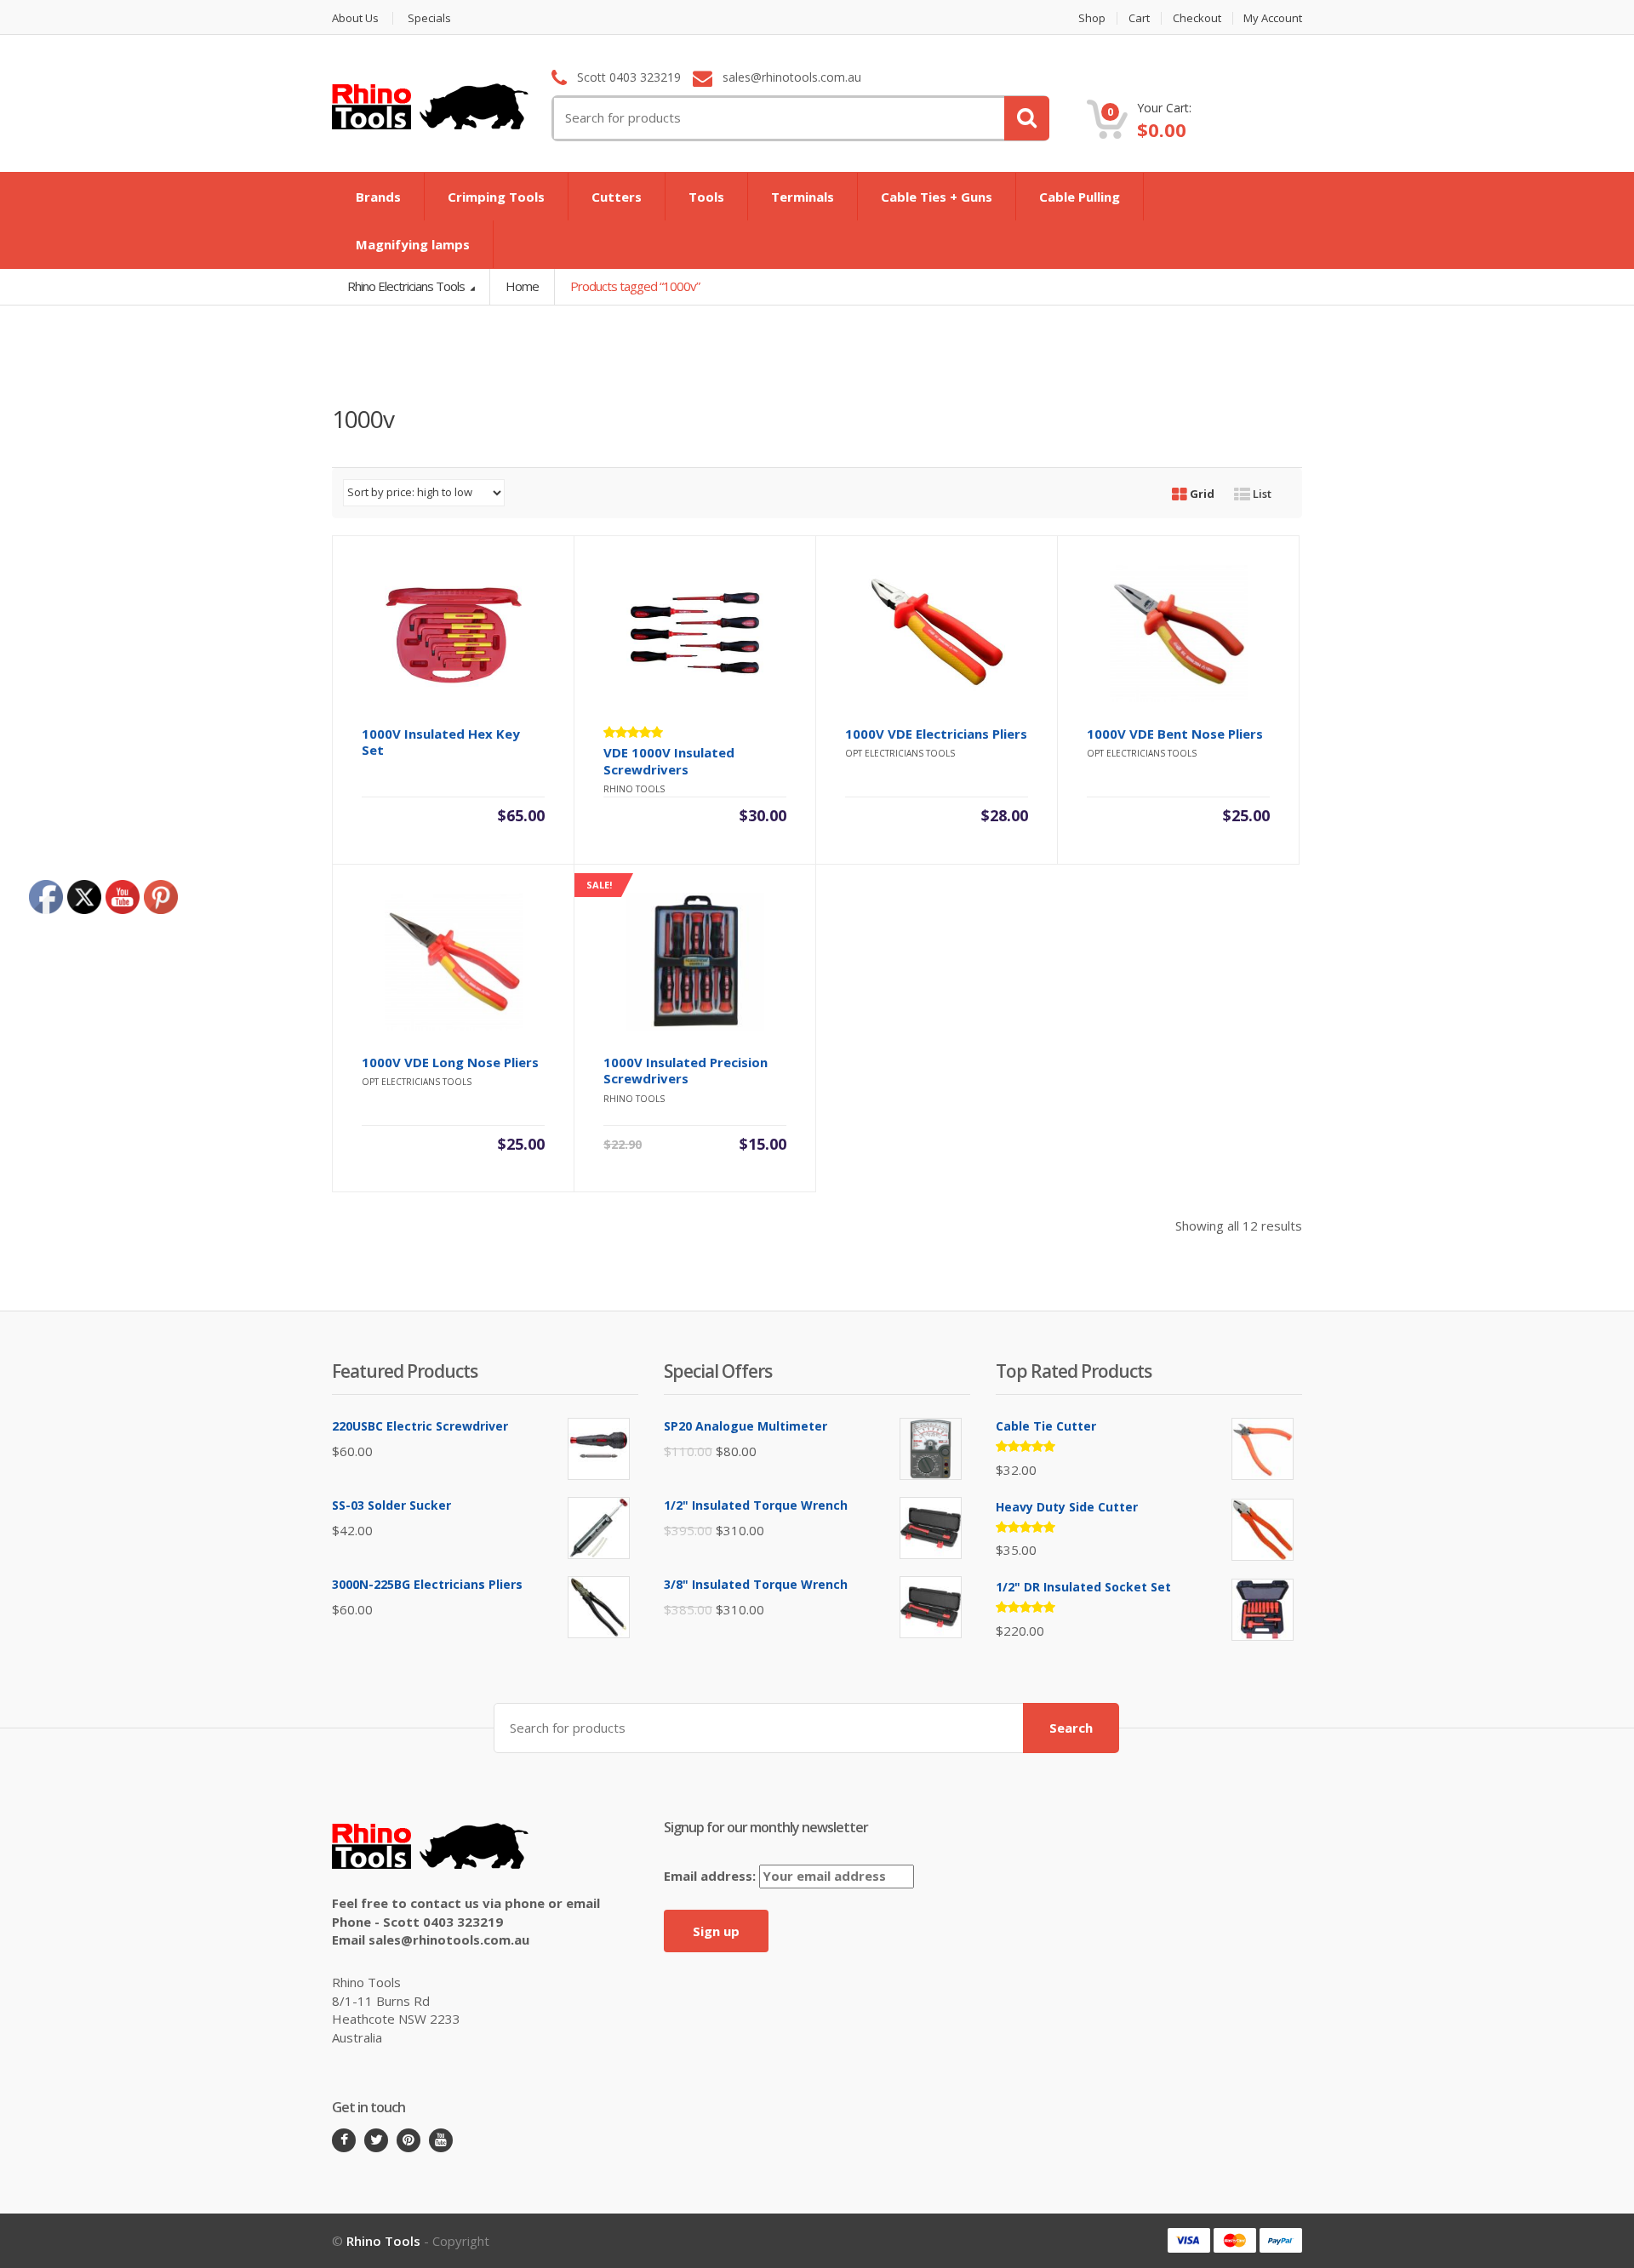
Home (522, 286)
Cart (1139, 18)
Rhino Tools (383, 2241)
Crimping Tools (496, 197)
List (1261, 494)
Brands (378, 197)
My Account (1273, 18)
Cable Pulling (1080, 197)
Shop (1092, 18)
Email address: (711, 1876)
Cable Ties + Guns (937, 197)
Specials (429, 18)
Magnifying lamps (413, 244)
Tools (706, 197)
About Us (355, 18)
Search (1071, 1728)
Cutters (617, 197)
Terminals (803, 197)
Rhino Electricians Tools (407, 286)
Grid (1201, 494)
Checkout (1197, 18)
